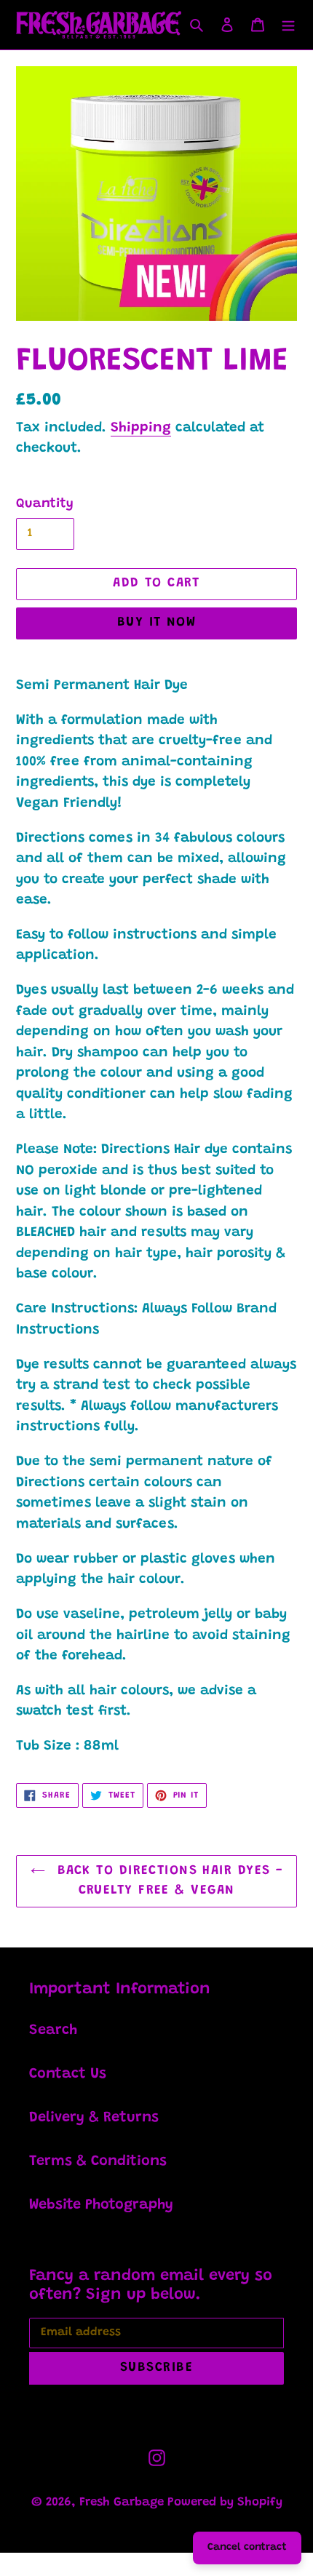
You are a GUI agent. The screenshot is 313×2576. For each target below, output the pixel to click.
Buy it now (156, 623)
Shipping (141, 428)
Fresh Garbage (123, 2503)
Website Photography (101, 2205)
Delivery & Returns (94, 2118)
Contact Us (68, 2074)
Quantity (45, 504)
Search (53, 2030)
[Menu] (288, 25)
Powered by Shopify (225, 2503)
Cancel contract (247, 2548)
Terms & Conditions (98, 2161)
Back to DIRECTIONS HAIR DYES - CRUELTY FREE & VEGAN (168, 1881)
